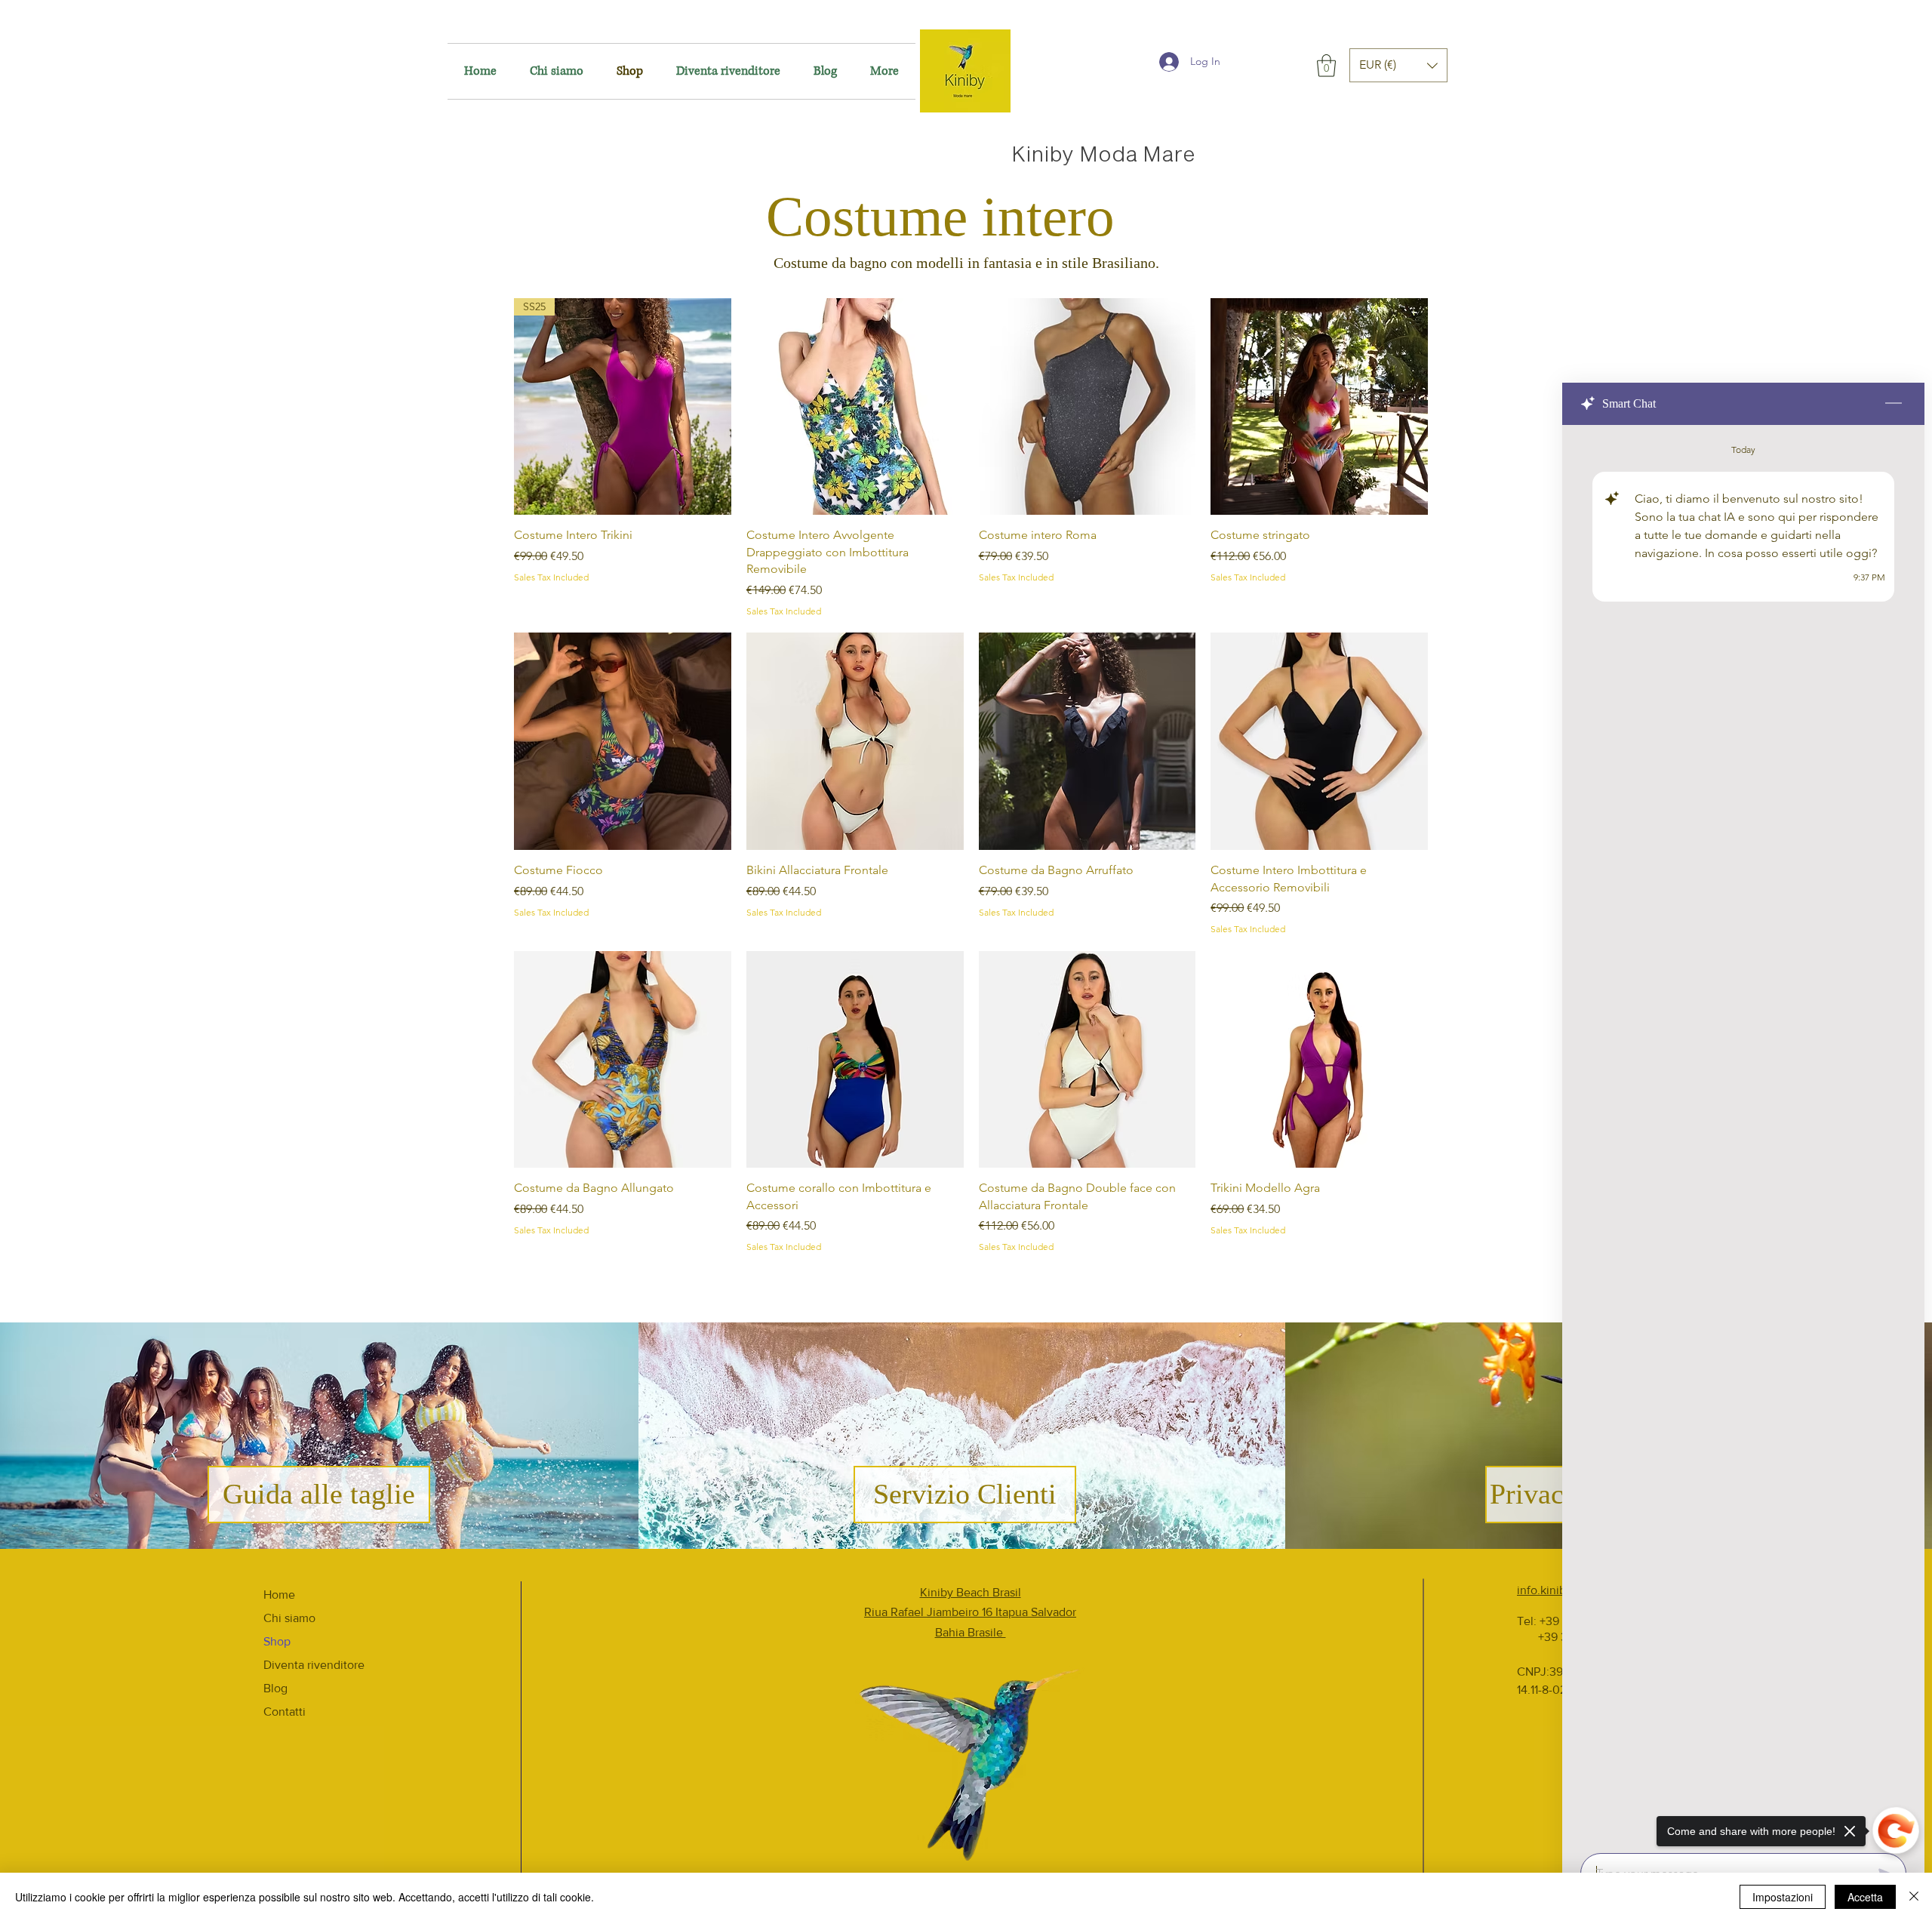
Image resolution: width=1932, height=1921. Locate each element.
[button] (1326, 66)
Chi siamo (289, 1618)
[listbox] (1398, 65)
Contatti (285, 1712)
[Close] (1914, 1897)
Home (279, 1595)
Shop (277, 1641)
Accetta (1865, 1897)
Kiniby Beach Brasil (971, 1592)
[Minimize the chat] (1894, 404)
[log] (1743, 1134)
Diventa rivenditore (314, 1665)
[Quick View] (855, 407)
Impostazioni (1783, 1897)
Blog (275, 1688)
